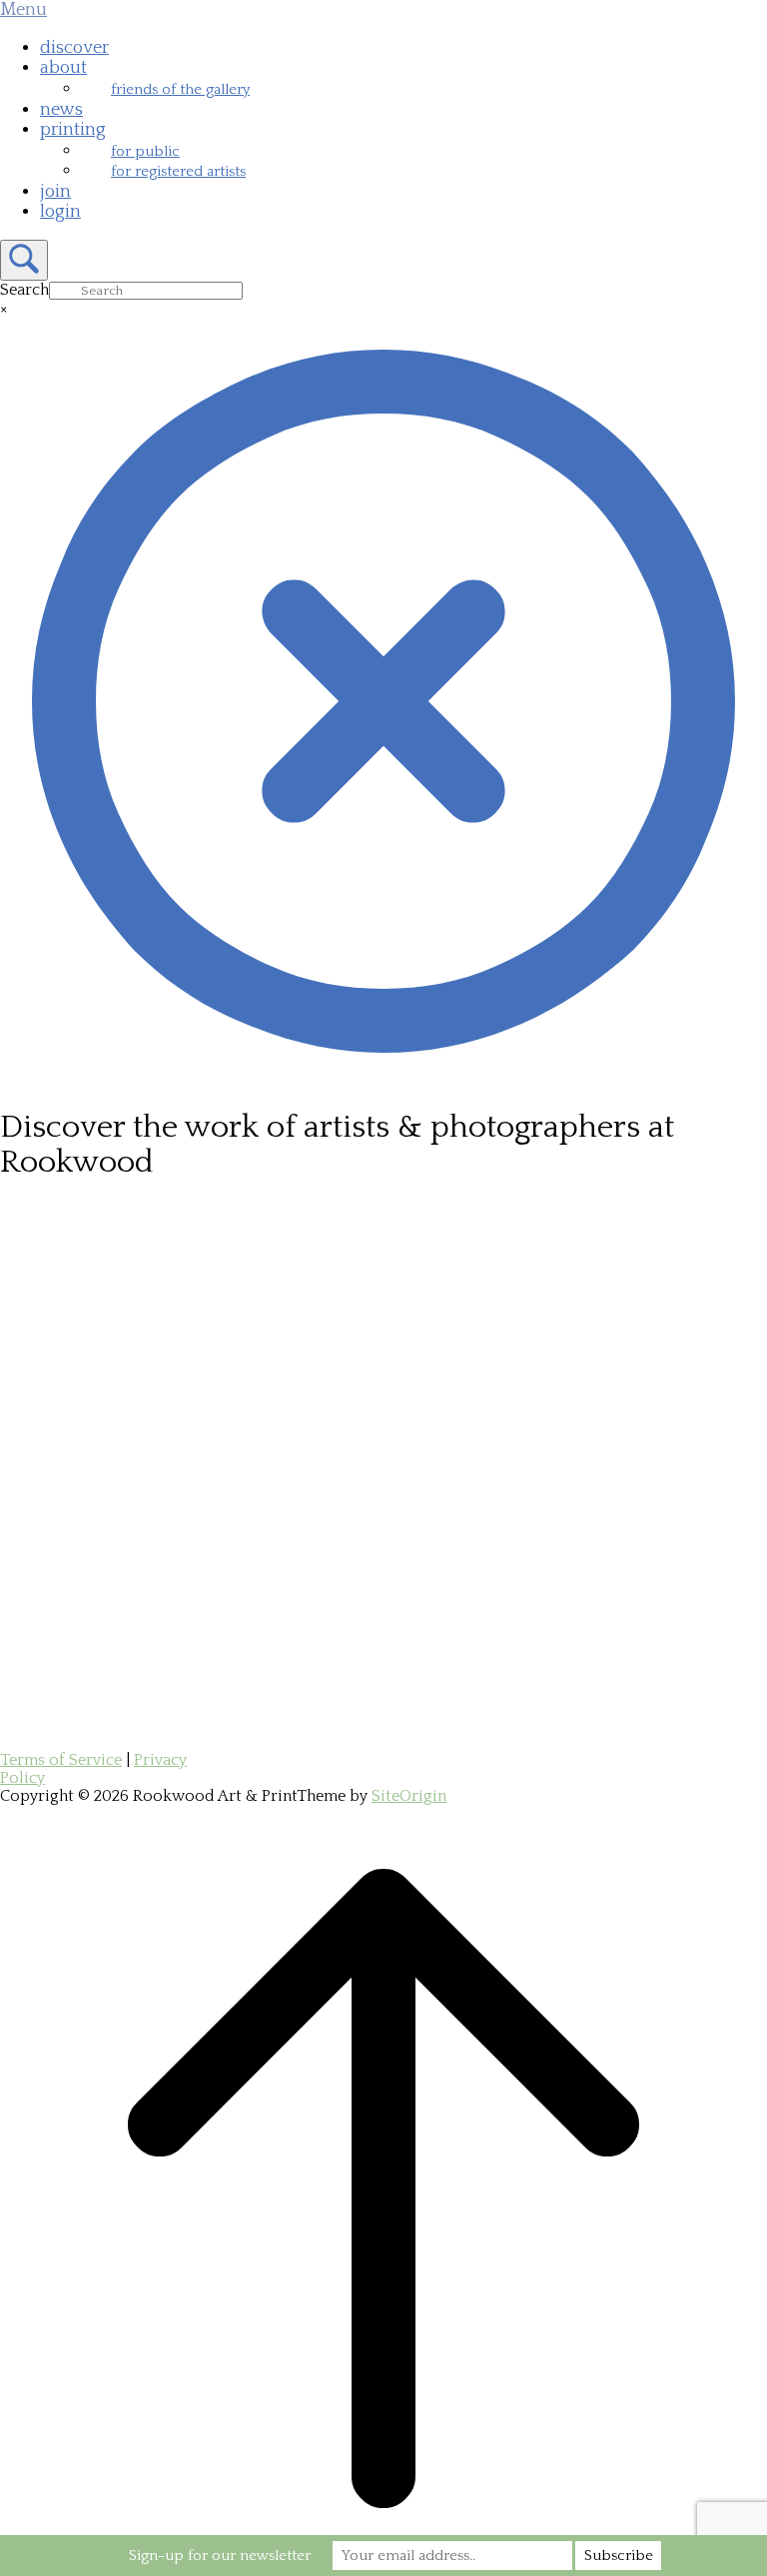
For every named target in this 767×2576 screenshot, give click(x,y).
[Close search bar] (383, 1080)
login (60, 212)
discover (74, 48)
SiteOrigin (409, 1796)
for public (145, 151)
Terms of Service (61, 1760)
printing (73, 130)
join (55, 192)
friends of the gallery (180, 89)
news (61, 110)
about (63, 68)
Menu (23, 10)
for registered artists (178, 171)
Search (24, 290)
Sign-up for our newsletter (220, 2556)
